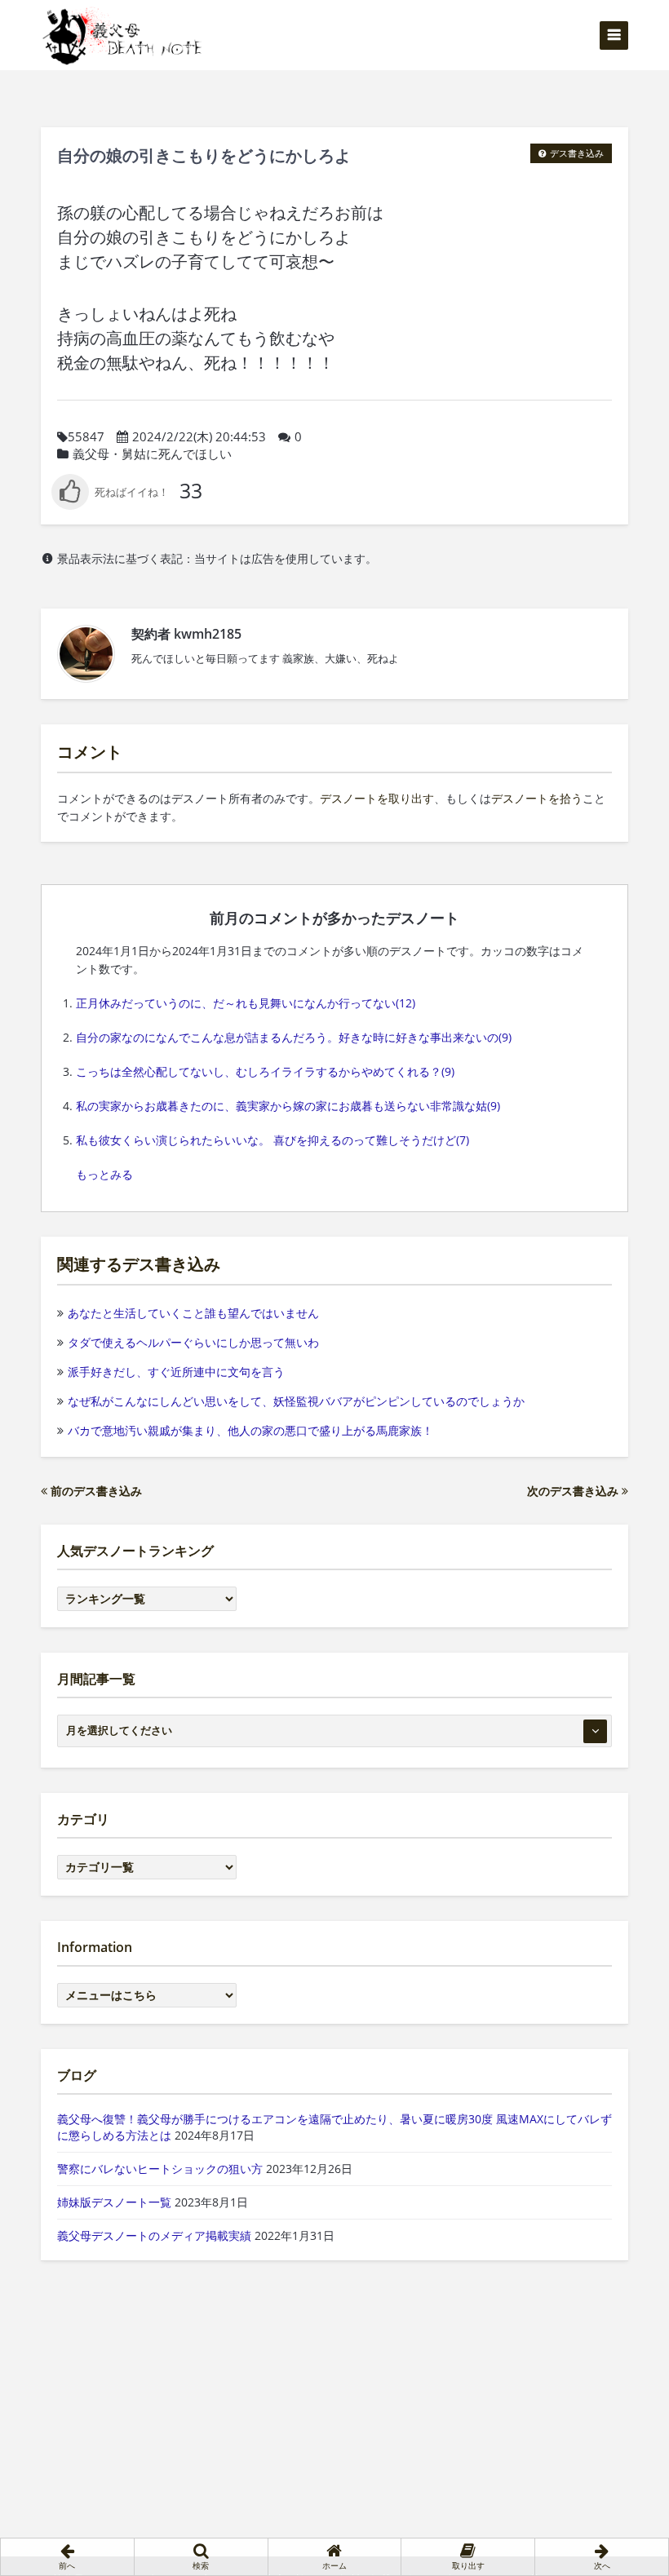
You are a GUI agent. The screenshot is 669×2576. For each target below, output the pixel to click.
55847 (86, 436)
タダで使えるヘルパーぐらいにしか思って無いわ (193, 1342)
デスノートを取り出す (377, 798)
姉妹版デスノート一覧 (114, 2202)
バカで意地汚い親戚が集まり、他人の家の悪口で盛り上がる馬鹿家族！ (250, 1430)
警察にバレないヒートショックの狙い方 (160, 2169)
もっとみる (104, 1174)
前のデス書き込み (95, 1491)
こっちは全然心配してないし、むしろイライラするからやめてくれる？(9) (265, 1071)
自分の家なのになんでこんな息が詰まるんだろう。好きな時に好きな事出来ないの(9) (294, 1037)
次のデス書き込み (574, 1491)
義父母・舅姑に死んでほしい (152, 454)
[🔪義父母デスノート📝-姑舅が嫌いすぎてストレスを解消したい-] (122, 35)
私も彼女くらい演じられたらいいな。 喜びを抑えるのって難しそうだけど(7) (272, 1140)
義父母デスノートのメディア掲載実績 (154, 2235)
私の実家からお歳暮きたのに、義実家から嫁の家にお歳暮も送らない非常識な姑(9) (288, 1106)
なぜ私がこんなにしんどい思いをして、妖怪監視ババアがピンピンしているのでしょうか (296, 1401)
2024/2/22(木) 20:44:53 (199, 436)
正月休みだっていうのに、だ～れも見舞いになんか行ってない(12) (246, 1003)
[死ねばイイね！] (110, 492)
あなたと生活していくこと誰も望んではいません (193, 1313)
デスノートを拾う (537, 798)
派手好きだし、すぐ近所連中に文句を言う (176, 1372)
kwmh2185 (208, 634)
